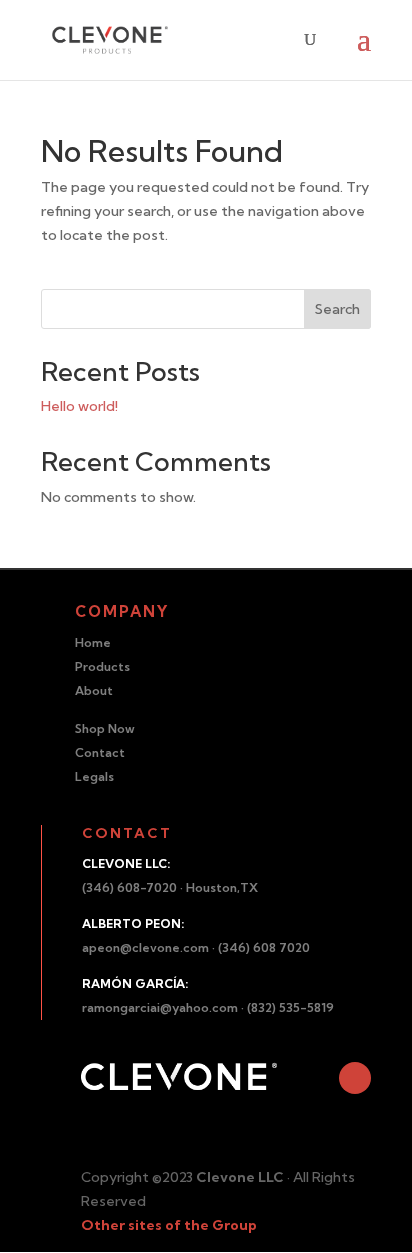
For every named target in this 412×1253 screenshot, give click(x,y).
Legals (94, 776)
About (94, 690)
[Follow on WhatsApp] (355, 1078)
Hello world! (79, 406)
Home (93, 642)
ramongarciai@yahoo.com (160, 1007)
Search (337, 309)
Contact (100, 752)
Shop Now (105, 728)
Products (102, 666)
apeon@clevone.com (145, 947)
